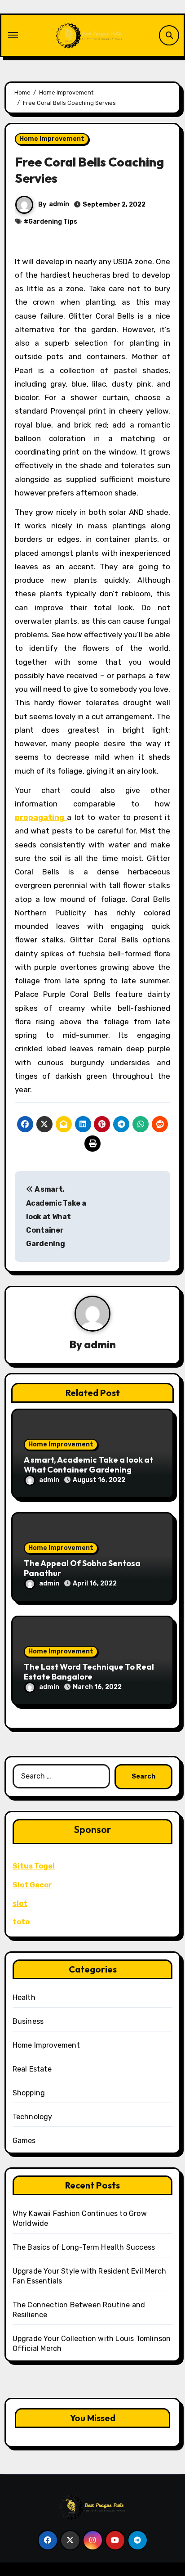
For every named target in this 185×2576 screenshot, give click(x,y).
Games (24, 2141)
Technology (33, 2117)
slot (20, 1903)
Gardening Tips (53, 222)
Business (28, 2021)
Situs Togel (34, 1866)
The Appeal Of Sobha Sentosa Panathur (82, 1568)
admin (59, 204)
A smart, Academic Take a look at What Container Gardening (56, 1216)
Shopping (29, 2093)
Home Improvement (52, 139)
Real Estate (32, 2069)
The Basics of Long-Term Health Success (84, 2247)
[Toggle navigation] (13, 35)
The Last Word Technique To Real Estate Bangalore (89, 1672)
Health (24, 1997)
